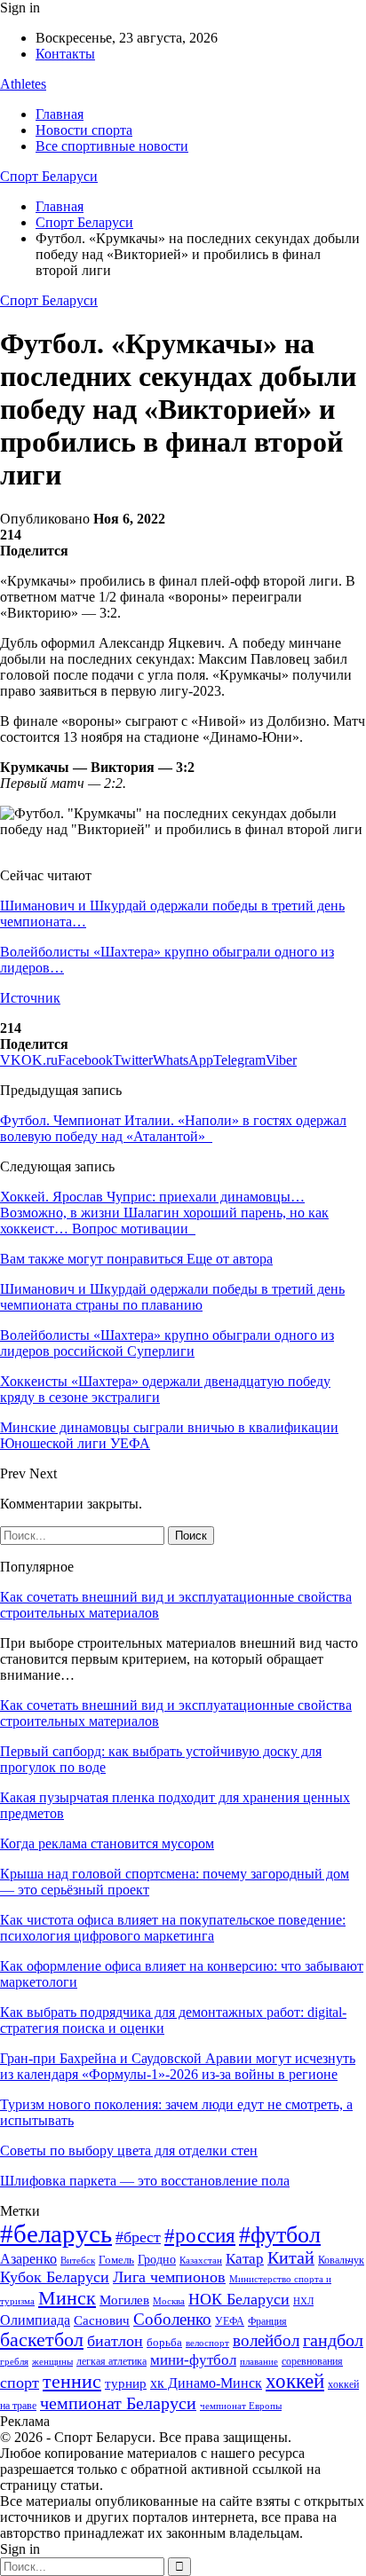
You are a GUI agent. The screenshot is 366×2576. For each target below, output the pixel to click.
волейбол (266, 2340)
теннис (72, 2381)
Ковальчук (341, 2260)
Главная (60, 114)
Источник (30, 998)
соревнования (312, 2361)
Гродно (157, 2260)
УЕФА (230, 2321)
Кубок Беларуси (55, 2277)
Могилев (124, 2300)
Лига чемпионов (169, 2277)
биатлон (115, 2341)
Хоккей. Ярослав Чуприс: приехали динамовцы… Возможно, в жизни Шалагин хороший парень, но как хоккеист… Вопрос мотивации (164, 1213)
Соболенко (172, 2319)
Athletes (23, 84)
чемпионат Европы (241, 2406)
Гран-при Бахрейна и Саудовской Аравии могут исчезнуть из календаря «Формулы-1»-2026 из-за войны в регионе (178, 2066)
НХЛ (303, 2301)
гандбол (333, 2340)
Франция (267, 2321)
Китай (291, 2258)
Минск (67, 2298)
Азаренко (28, 2259)
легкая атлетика (111, 2361)
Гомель (116, 2260)
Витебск (78, 2261)
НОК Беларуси (239, 2299)
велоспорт (207, 2343)
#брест (138, 2237)
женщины (52, 2361)
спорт (20, 2383)
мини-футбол (193, 2360)
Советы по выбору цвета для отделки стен (129, 2151)
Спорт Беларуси (49, 176)
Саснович (102, 2320)
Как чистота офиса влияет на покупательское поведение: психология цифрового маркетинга (173, 1928)
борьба (164, 2342)
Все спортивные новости (112, 146)
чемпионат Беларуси (118, 2403)
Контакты (65, 54)
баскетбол (42, 2340)
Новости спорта (84, 130)
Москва (169, 2301)
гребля (14, 2361)
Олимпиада (35, 2320)
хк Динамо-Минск (206, 2383)
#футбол (280, 2235)
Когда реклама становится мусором (107, 1843)
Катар (245, 2259)
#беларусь (56, 2233)
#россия (200, 2235)
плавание (259, 2362)
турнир (126, 2383)
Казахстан (201, 2260)
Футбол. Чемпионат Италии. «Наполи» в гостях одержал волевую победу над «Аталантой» (173, 1128)
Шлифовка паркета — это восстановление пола (145, 2181)
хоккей (295, 2381)
